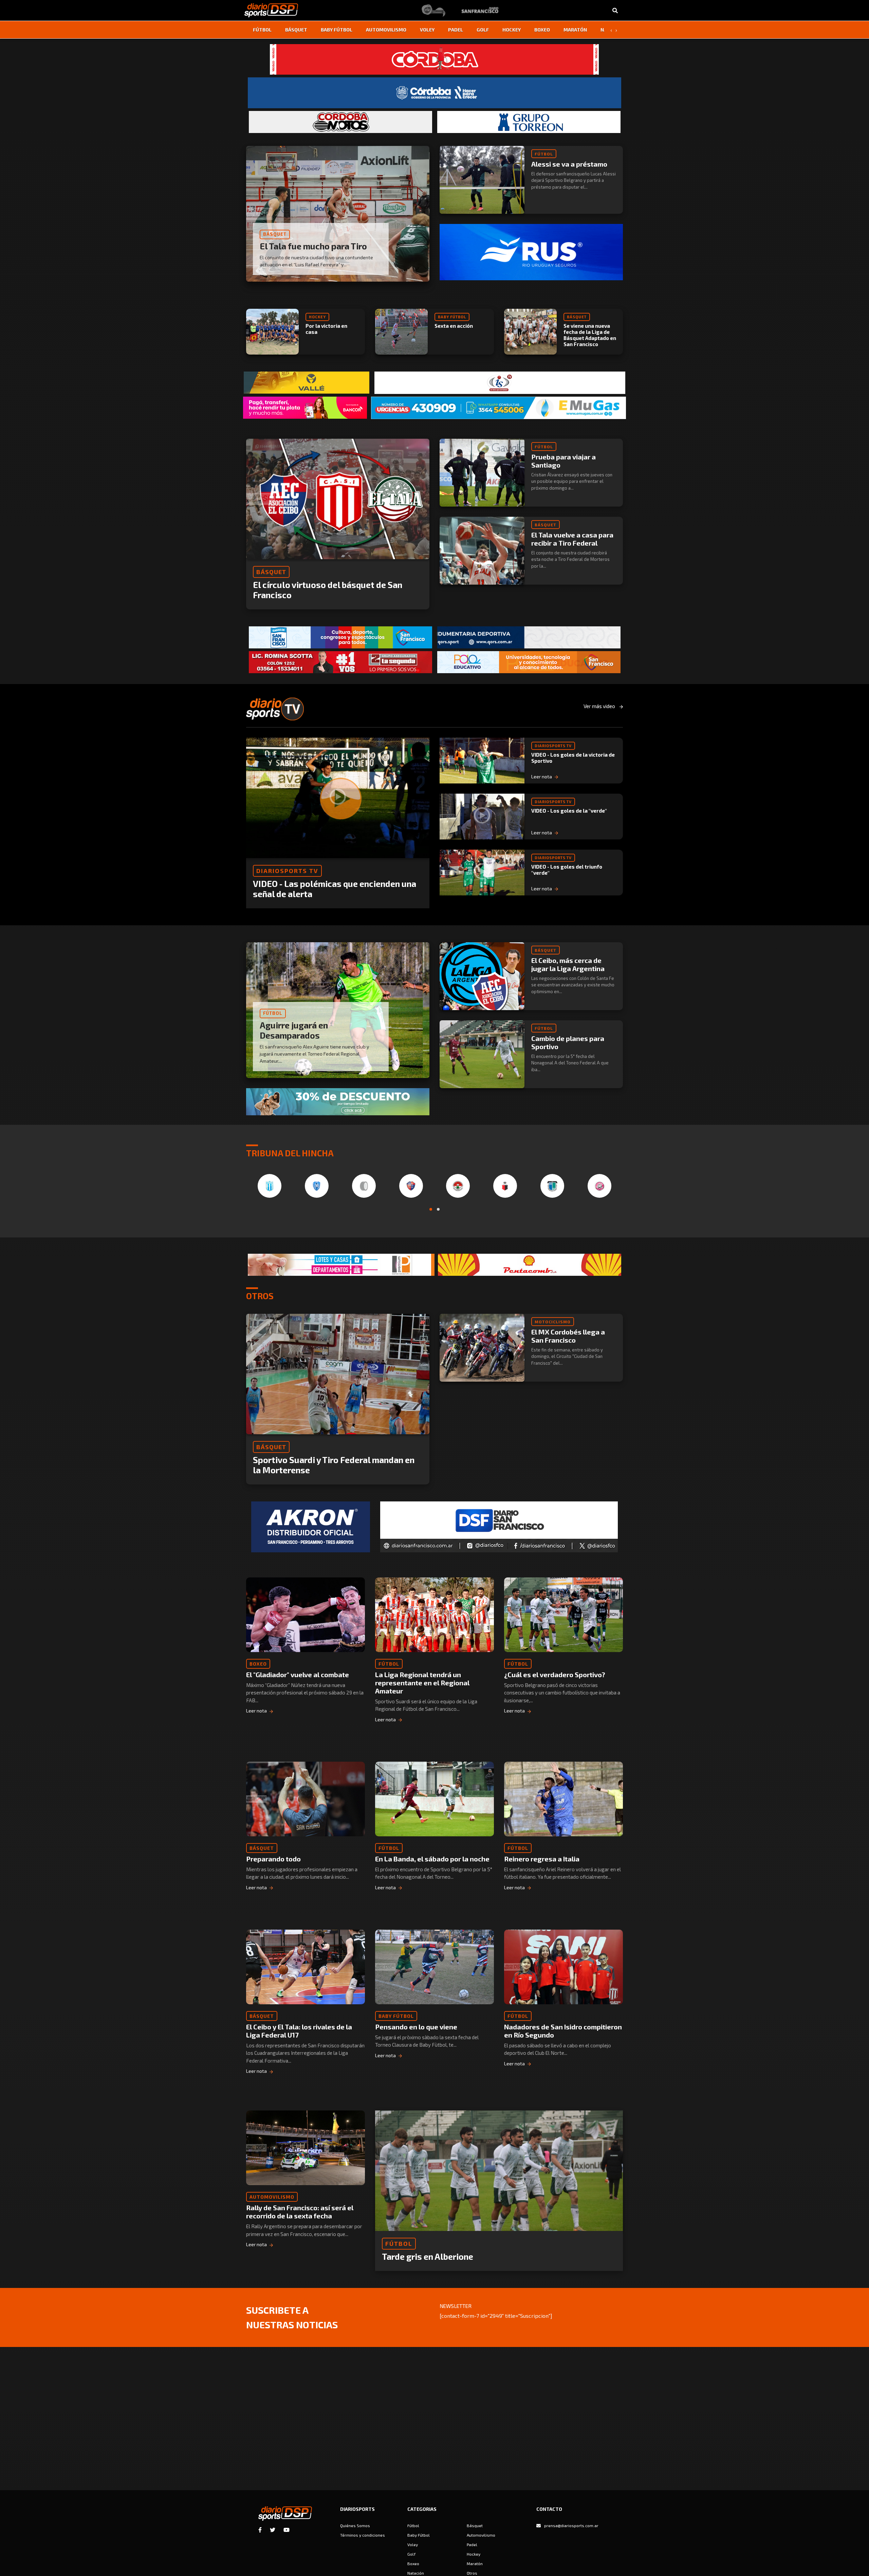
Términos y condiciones (363, 2535)
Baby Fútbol (337, 30)
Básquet (296, 30)
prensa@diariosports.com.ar (571, 2525)
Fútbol (262, 30)
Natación (416, 2573)
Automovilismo (386, 30)
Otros (472, 2573)
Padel (456, 30)
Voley (427, 30)
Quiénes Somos (355, 2525)
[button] (431, 1209)
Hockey (512, 30)
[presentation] (611, 30)
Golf (483, 30)
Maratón (575, 30)
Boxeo (542, 30)
